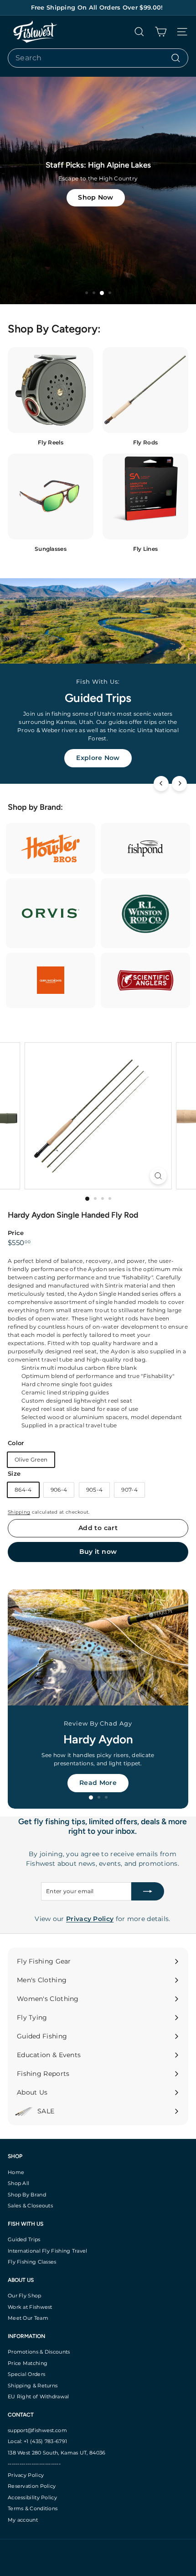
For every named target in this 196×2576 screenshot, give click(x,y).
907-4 (129, 1490)
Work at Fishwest (30, 2307)
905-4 (95, 1490)
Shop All (18, 2183)
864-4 (23, 1490)
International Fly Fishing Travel (48, 2251)
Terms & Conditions (33, 2508)
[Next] (179, 784)
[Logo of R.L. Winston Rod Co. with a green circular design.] (145, 913)
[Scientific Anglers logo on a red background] (145, 980)
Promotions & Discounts (39, 2352)
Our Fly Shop (25, 2296)
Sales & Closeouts (30, 2206)
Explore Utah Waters (98, 1783)
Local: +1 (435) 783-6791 (37, 2441)
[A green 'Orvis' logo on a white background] (51, 913)
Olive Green (31, 1460)
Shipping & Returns (33, 2386)
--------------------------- (34, 2464)
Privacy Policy (26, 2475)
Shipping (19, 1512)
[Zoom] (158, 1176)
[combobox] (98, 58)
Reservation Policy (32, 2486)
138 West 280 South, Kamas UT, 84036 (57, 2453)
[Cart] (161, 32)
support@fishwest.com (37, 2430)
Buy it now (98, 1552)
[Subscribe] (148, 1891)
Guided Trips (24, 2239)
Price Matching (28, 2363)
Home (16, 2172)
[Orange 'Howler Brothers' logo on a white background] (51, 848)
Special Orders (26, 2374)
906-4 (59, 1490)
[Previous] (161, 784)
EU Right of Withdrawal (39, 2397)
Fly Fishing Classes (32, 2262)
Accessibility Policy (32, 2497)
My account (23, 2520)
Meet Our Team (28, 2318)
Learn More (98, 758)
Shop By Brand (27, 2195)
